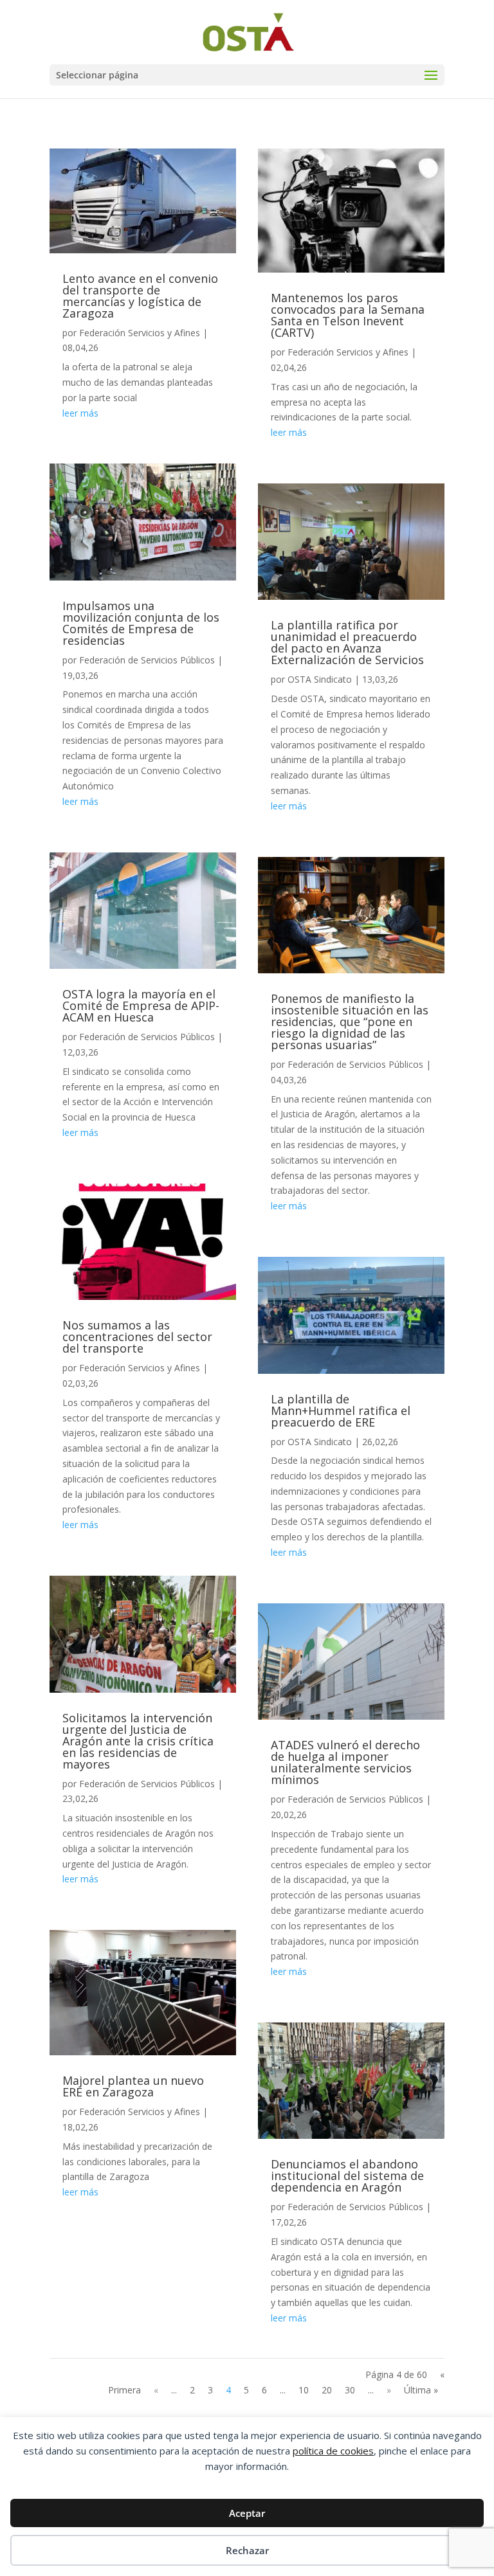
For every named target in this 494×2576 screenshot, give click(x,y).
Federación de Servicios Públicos (147, 660)
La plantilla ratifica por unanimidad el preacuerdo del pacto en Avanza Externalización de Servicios (347, 642)
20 (327, 2390)
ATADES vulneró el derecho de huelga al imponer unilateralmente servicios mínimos (345, 1762)
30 (350, 2390)
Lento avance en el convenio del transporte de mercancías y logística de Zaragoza (140, 296)
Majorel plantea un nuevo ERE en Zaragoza (133, 2086)
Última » (421, 2390)
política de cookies (333, 2451)
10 (304, 2390)
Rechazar (247, 2550)
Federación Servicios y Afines (140, 333)
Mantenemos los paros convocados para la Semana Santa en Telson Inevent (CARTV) (348, 315)
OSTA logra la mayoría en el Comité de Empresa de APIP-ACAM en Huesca (141, 1005)
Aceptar (247, 2513)
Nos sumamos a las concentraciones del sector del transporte (137, 1337)
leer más (80, 413)
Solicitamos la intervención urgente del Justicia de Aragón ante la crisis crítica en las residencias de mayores (138, 1741)
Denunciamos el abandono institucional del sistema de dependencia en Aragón (347, 2175)
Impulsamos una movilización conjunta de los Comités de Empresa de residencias (141, 623)
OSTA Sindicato (320, 679)
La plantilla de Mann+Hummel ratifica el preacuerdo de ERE (341, 1410)
